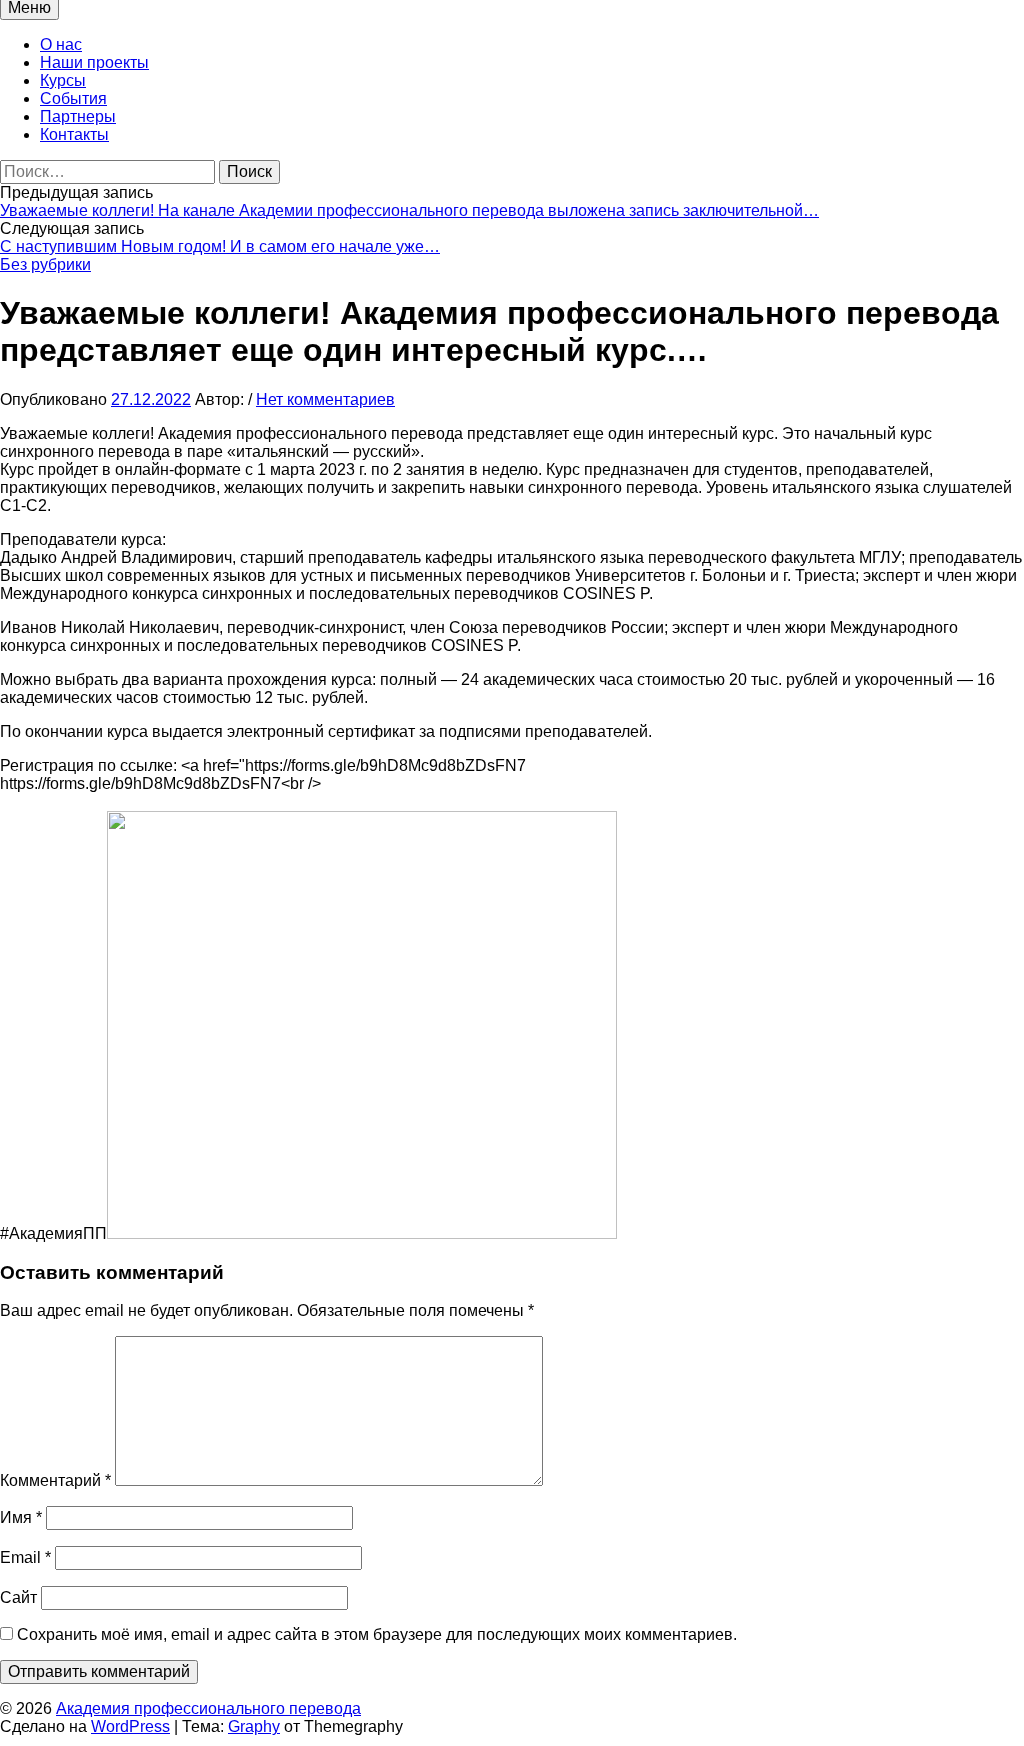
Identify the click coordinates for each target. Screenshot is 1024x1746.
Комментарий (55, 1480)
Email (25, 1557)
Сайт (18, 1597)
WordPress (130, 1726)
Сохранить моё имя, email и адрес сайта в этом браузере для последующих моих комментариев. (377, 1634)
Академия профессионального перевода (208, 1708)
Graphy (254, 1726)
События (73, 98)
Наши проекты (94, 62)
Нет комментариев (325, 399)
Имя (21, 1517)
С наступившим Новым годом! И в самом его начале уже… (220, 246)
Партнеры (78, 116)
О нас (61, 44)
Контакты (74, 134)
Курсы (63, 80)
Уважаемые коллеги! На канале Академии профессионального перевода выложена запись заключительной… (409, 210)
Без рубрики (45, 264)
